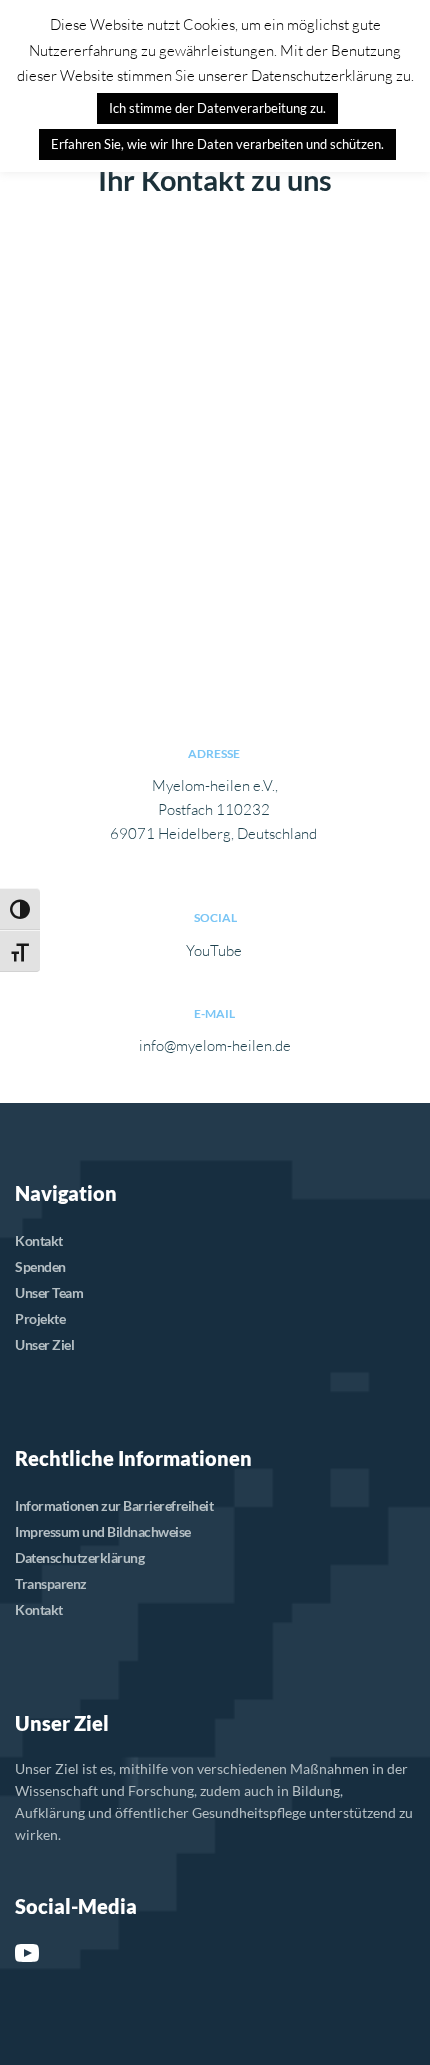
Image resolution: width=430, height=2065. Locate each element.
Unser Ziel (44, 1344)
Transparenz (51, 1583)
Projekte (40, 1318)
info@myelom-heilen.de (215, 1045)
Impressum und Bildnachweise (103, 1531)
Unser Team (49, 1292)
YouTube (214, 950)
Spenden (40, 1266)
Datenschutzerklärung (79, 1557)
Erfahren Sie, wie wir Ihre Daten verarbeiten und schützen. (217, 144)
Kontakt (39, 1240)
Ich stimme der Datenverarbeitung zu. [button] (217, 108)
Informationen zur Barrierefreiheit (114, 1505)
